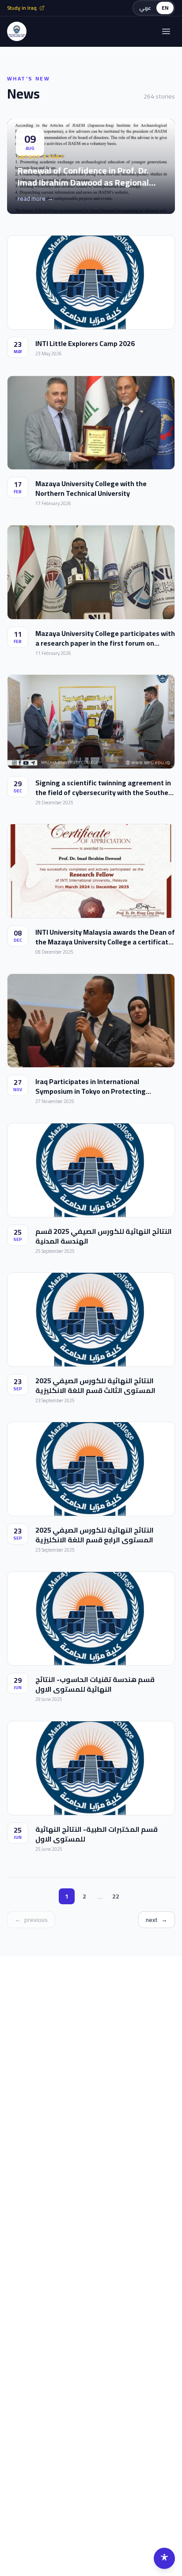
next (157, 1920)
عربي (145, 8)
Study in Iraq (22, 8)
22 (116, 1896)
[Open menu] (166, 31)
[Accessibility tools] (164, 2558)
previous (31, 1920)
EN (165, 8)
